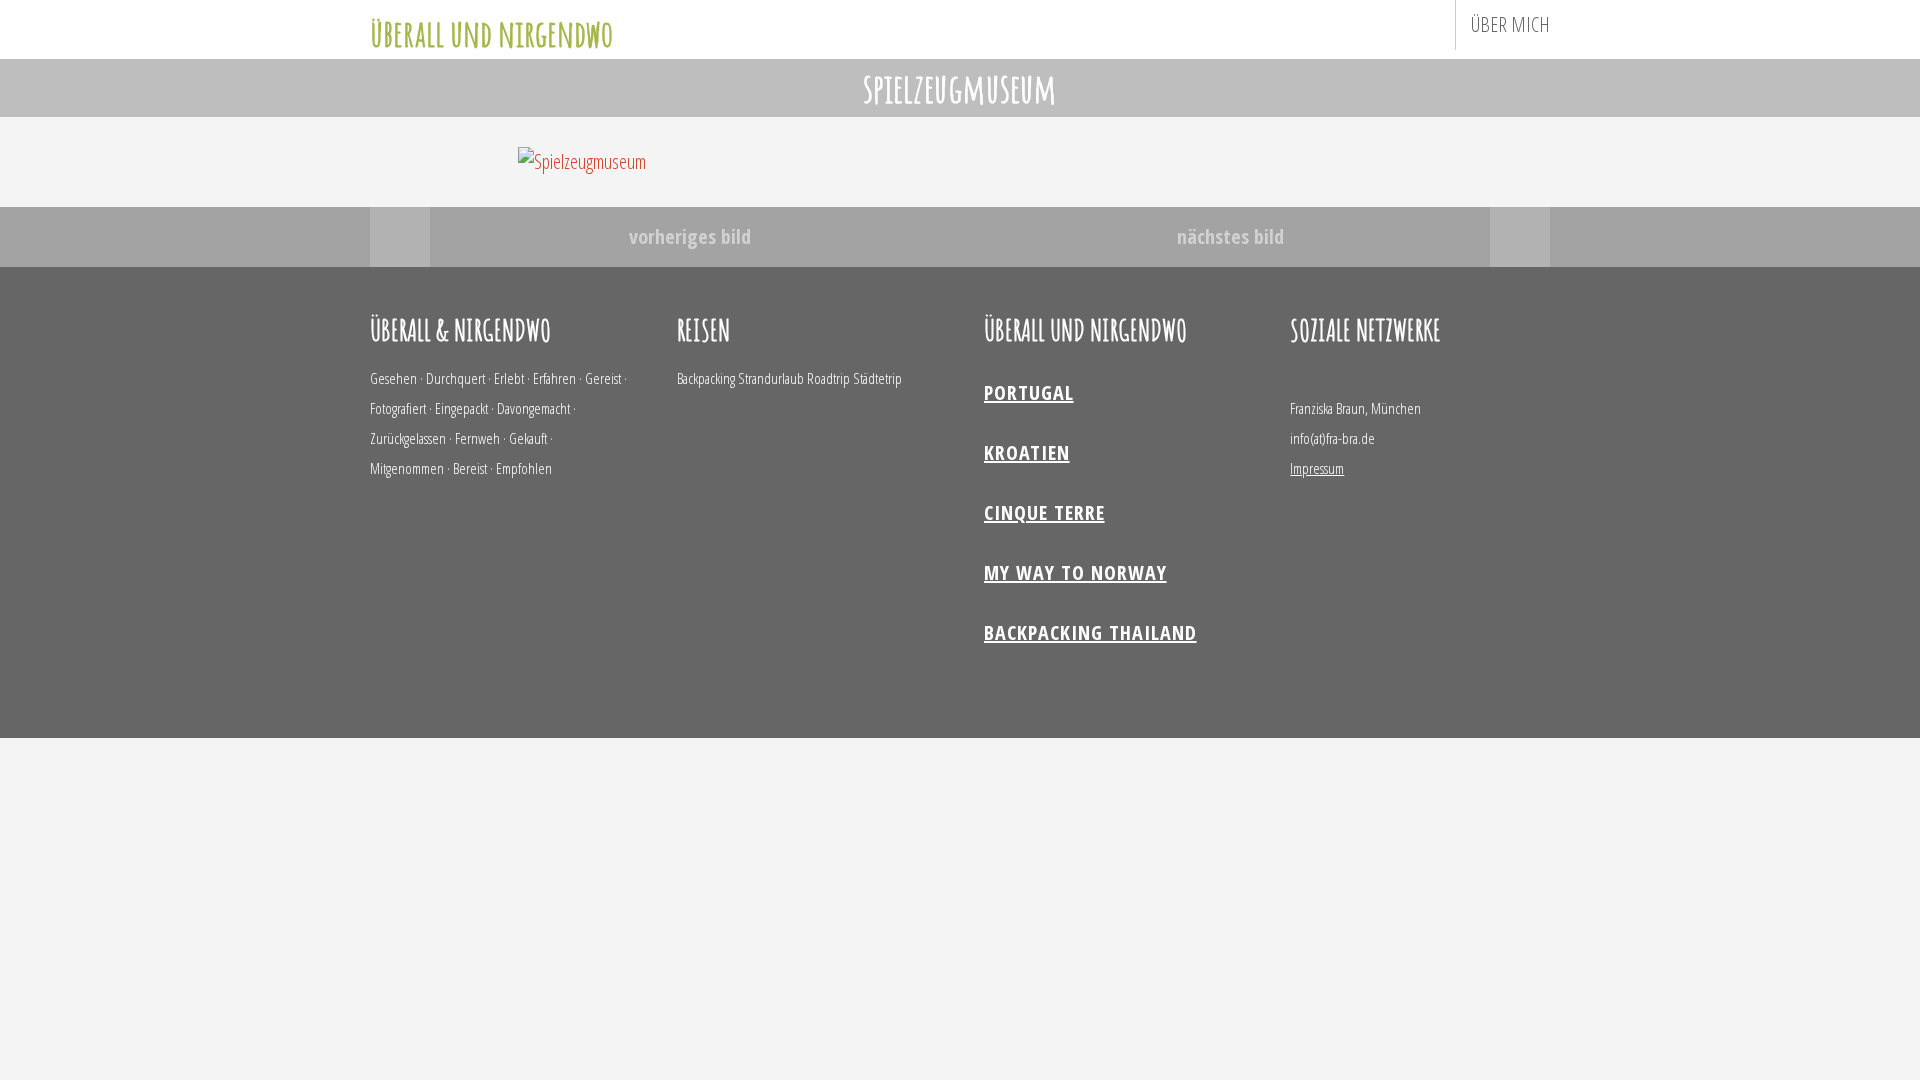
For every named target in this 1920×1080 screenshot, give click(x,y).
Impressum (1317, 468)
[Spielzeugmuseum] (582, 161)
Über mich (1510, 24)
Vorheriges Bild (690, 236)
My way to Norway (1075, 572)
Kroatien (1027, 452)
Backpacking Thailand (1090, 632)
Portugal (1029, 392)
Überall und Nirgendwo (491, 32)
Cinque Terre (1044, 512)
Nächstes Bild (1230, 236)
